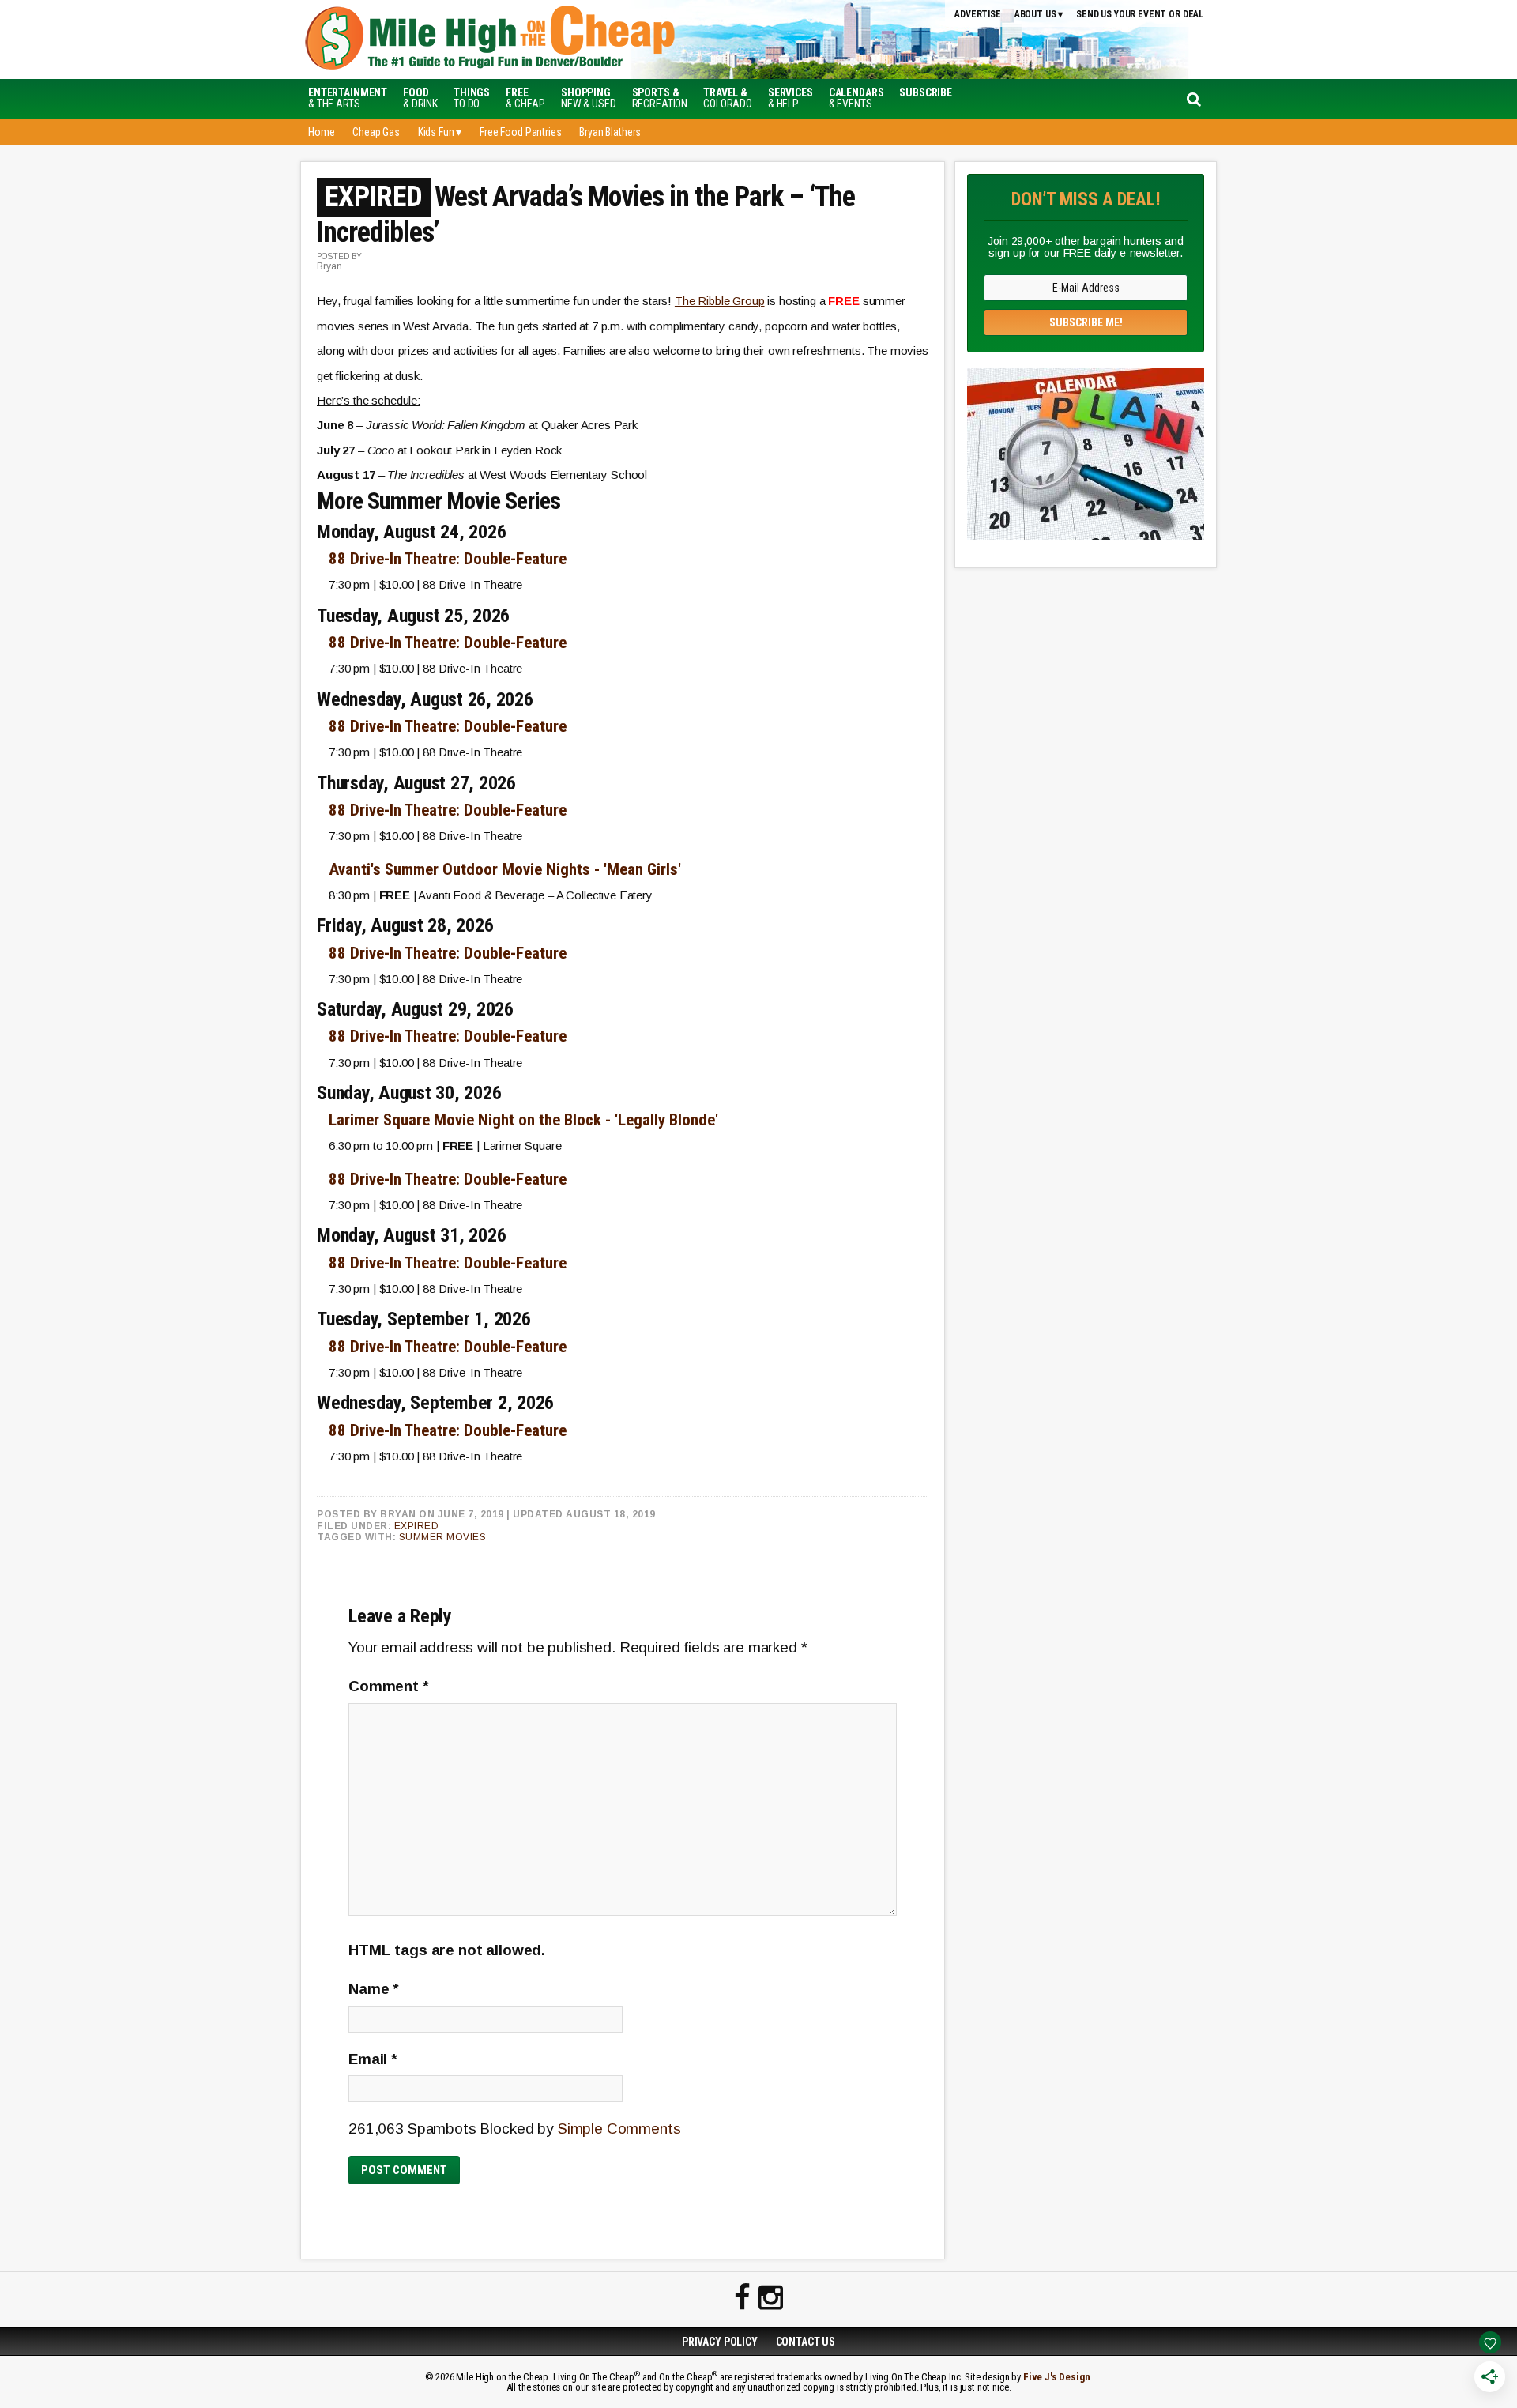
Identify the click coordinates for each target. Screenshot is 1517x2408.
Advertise (978, 14)
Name (374, 1989)
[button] (926, 92)
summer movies (443, 1537)
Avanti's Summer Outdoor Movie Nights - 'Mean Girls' (505, 869)
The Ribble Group (720, 301)
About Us (1035, 14)
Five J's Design (1057, 2377)
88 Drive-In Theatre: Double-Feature (448, 559)
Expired (417, 1526)
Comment (389, 1686)
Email (373, 2059)
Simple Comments (619, 2129)
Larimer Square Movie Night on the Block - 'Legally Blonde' (523, 1120)
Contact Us (806, 2342)
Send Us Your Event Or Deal (1140, 14)
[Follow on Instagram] (771, 2298)
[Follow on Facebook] (742, 2298)
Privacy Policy (720, 2342)
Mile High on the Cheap (565, 40)
